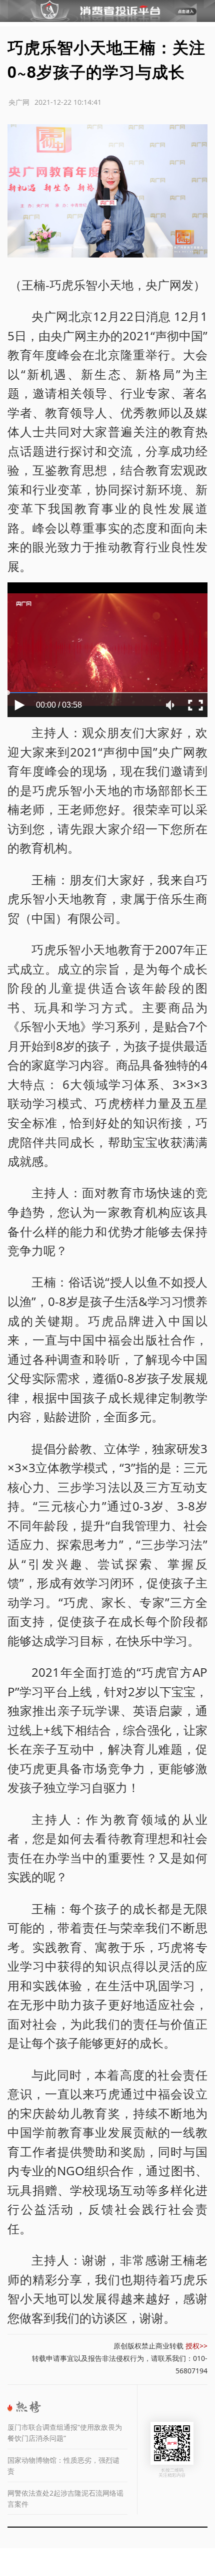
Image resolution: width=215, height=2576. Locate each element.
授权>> (196, 2346)
